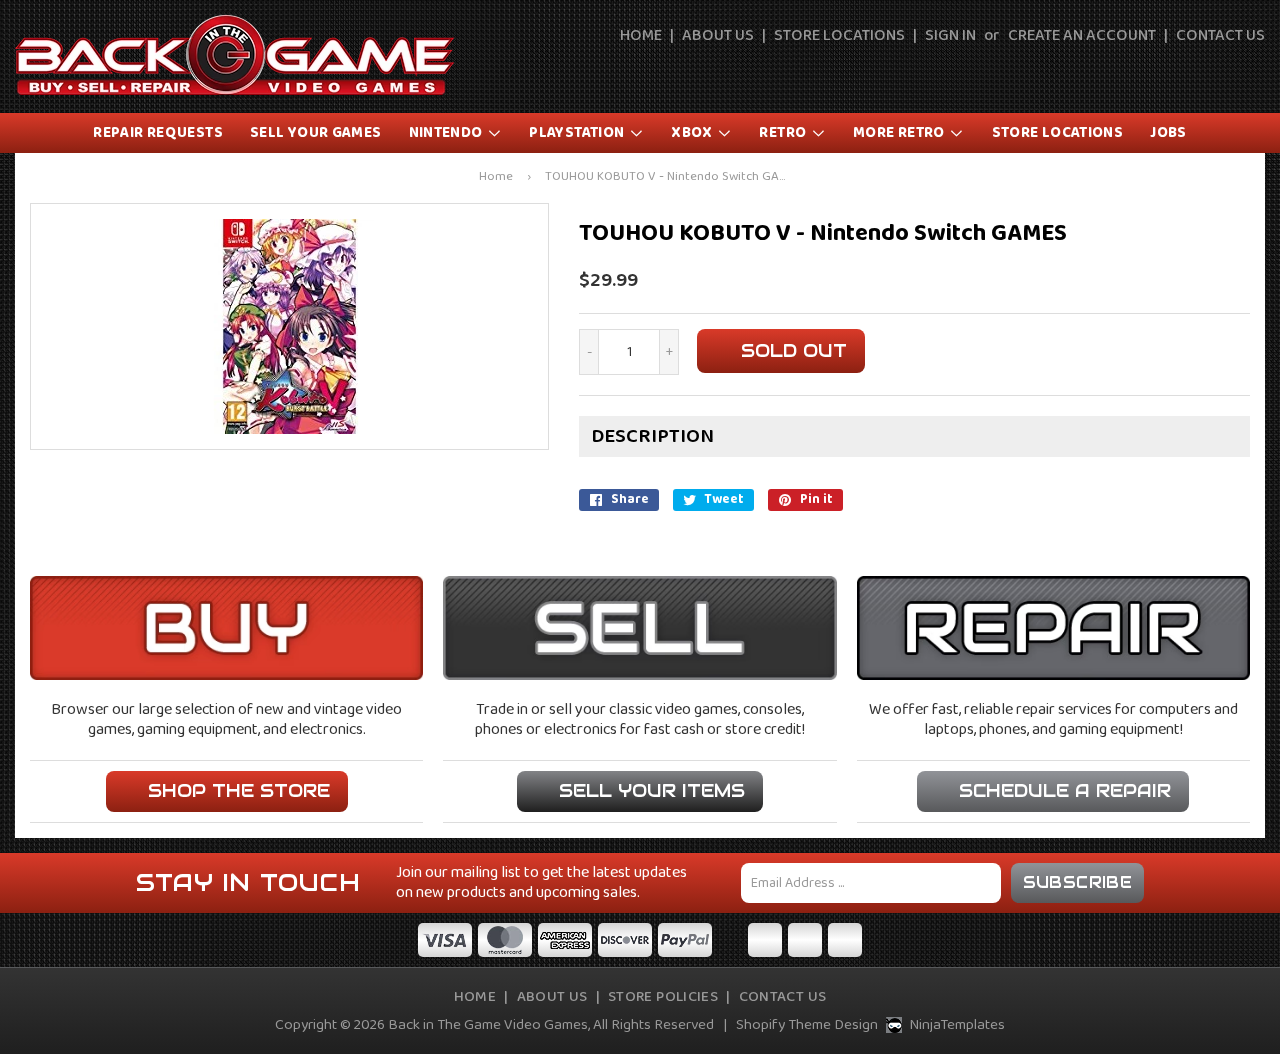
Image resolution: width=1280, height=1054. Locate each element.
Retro (784, 133)
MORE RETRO (900, 133)
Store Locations (839, 36)
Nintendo (447, 133)
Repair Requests (158, 133)
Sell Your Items (652, 790)
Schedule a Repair (1065, 790)
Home (641, 36)
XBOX (693, 133)
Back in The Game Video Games (488, 1025)
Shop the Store (239, 790)
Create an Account (1082, 36)
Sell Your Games (316, 133)
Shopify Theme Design (807, 1025)
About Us (718, 36)
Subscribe (1078, 882)
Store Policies (663, 997)
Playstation (578, 133)
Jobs (1168, 133)
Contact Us (1220, 36)
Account (1206, 72)
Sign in (950, 36)
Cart (1252, 72)
